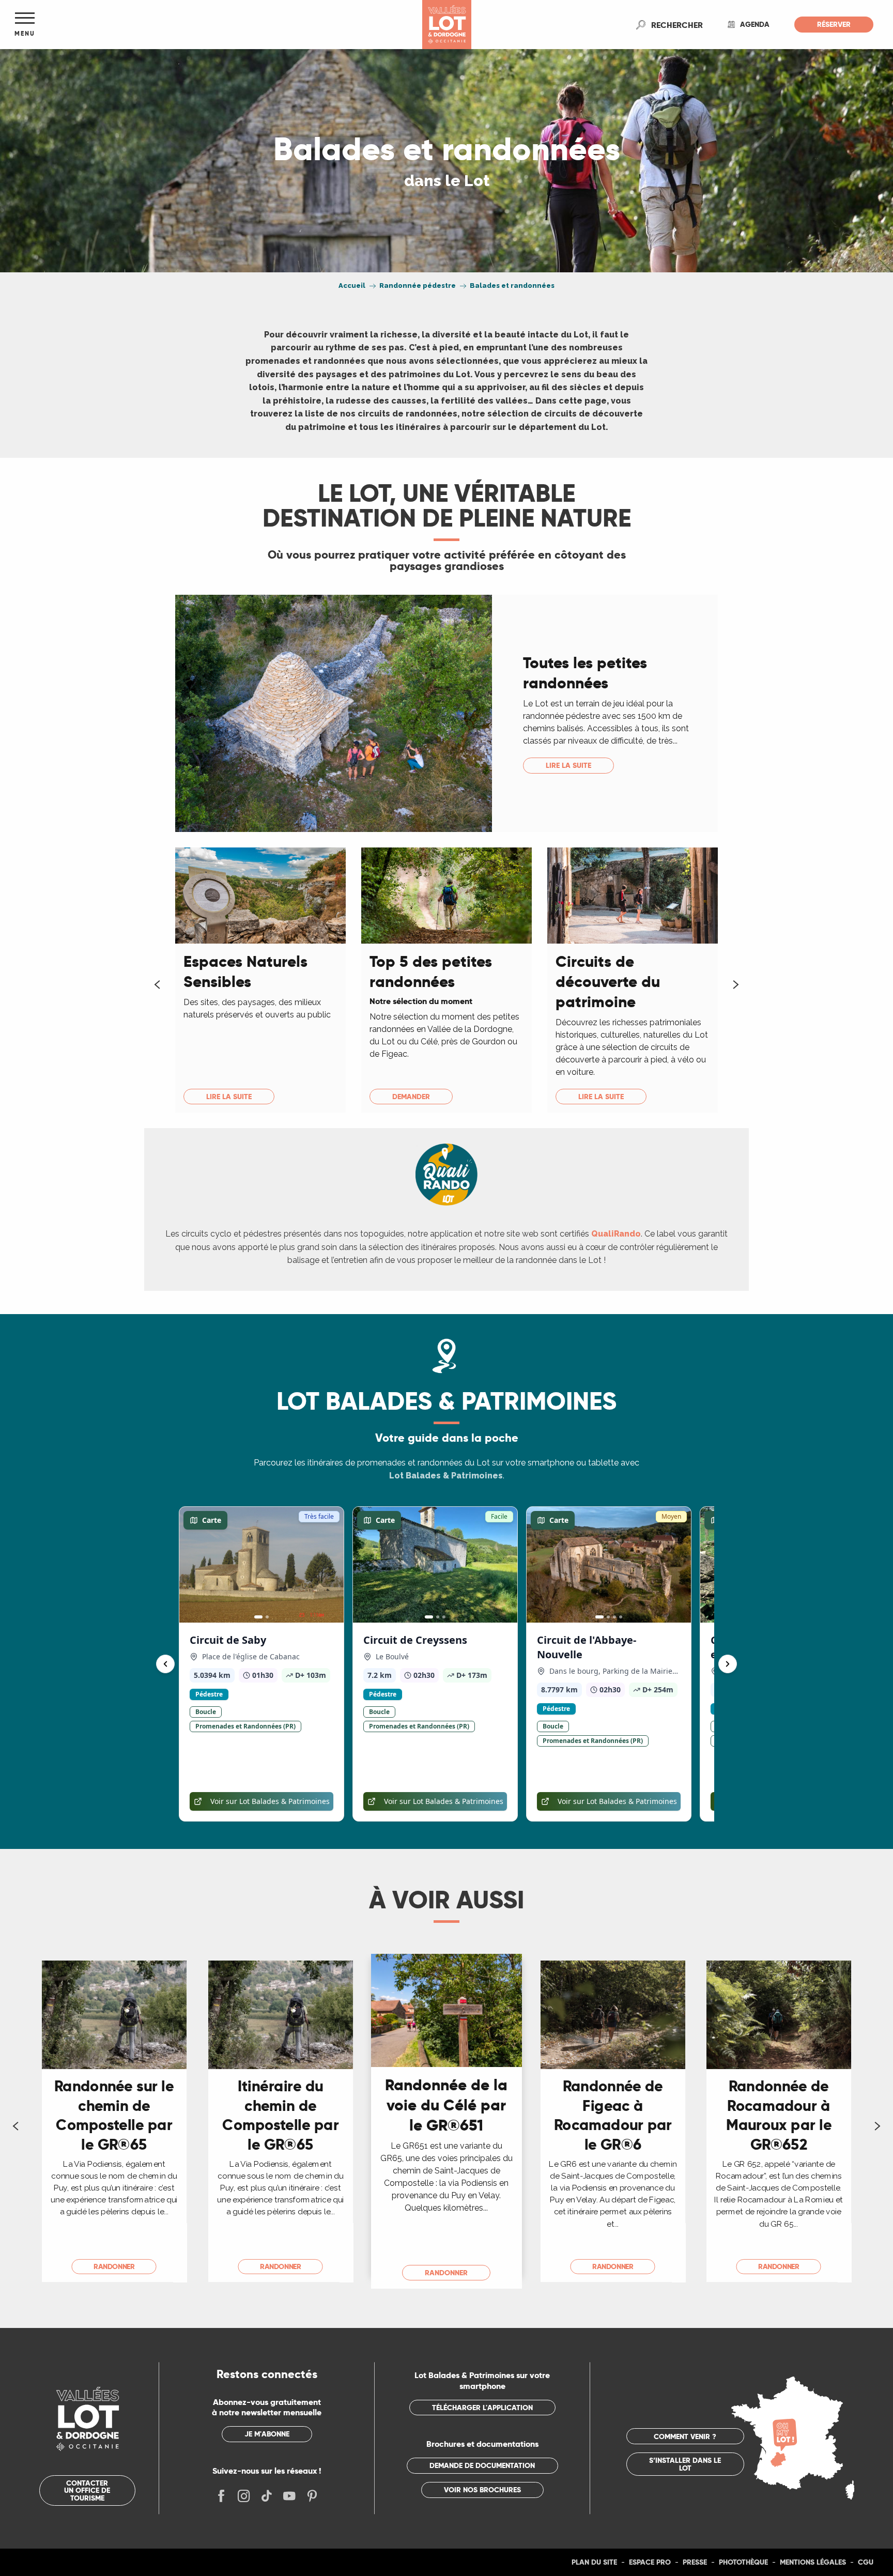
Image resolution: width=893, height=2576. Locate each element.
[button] (677, 25)
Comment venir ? (685, 2436)
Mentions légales (813, 2562)
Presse (695, 2562)
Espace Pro (650, 2562)
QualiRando (616, 1234)
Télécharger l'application (482, 2408)
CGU (866, 2562)
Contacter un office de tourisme (87, 2490)
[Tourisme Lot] (447, 25)
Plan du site (594, 2562)
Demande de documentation (482, 2465)
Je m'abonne (267, 2434)
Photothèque (743, 2562)
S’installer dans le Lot (685, 2464)
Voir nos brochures (482, 2490)
